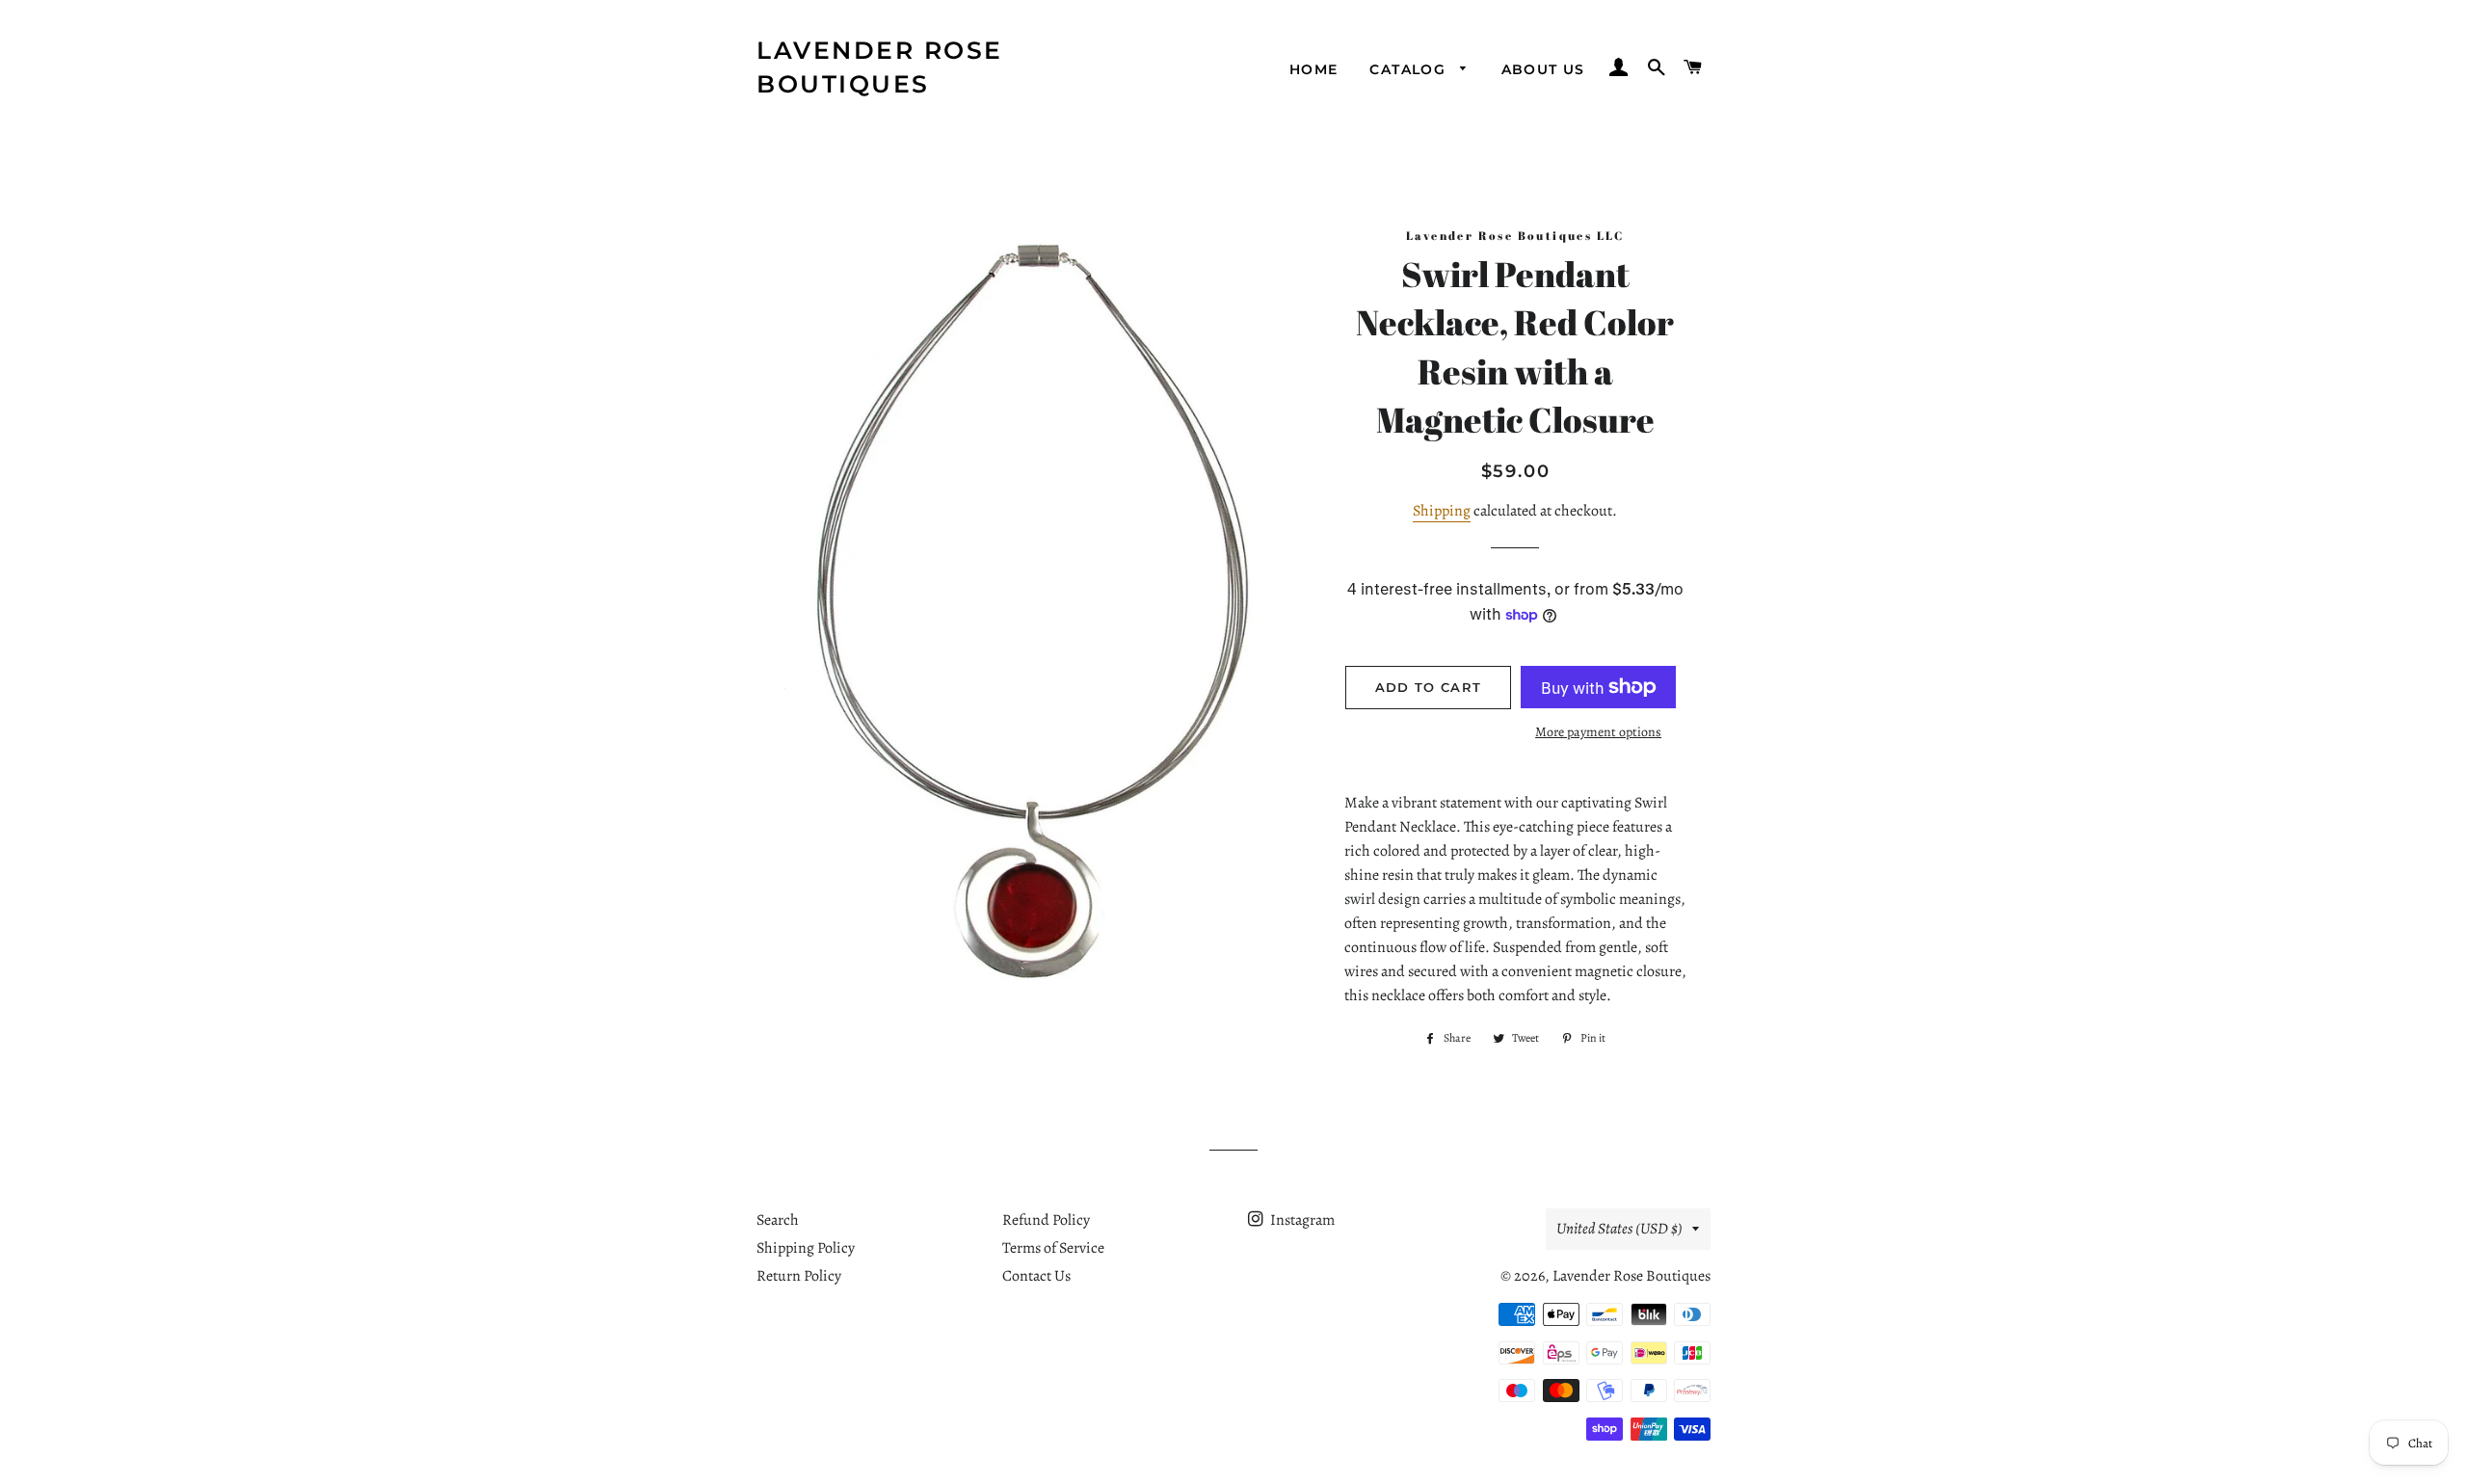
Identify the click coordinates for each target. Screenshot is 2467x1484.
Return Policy (799, 1276)
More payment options (1598, 732)
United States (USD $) (1619, 1229)
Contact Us (1036, 1276)
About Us (1543, 69)
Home (1314, 69)
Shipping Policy (806, 1248)
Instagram (1301, 1220)
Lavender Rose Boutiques (880, 67)
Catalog (1410, 69)
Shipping (1442, 511)
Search (778, 1220)
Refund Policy (1046, 1220)
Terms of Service (1053, 1248)
